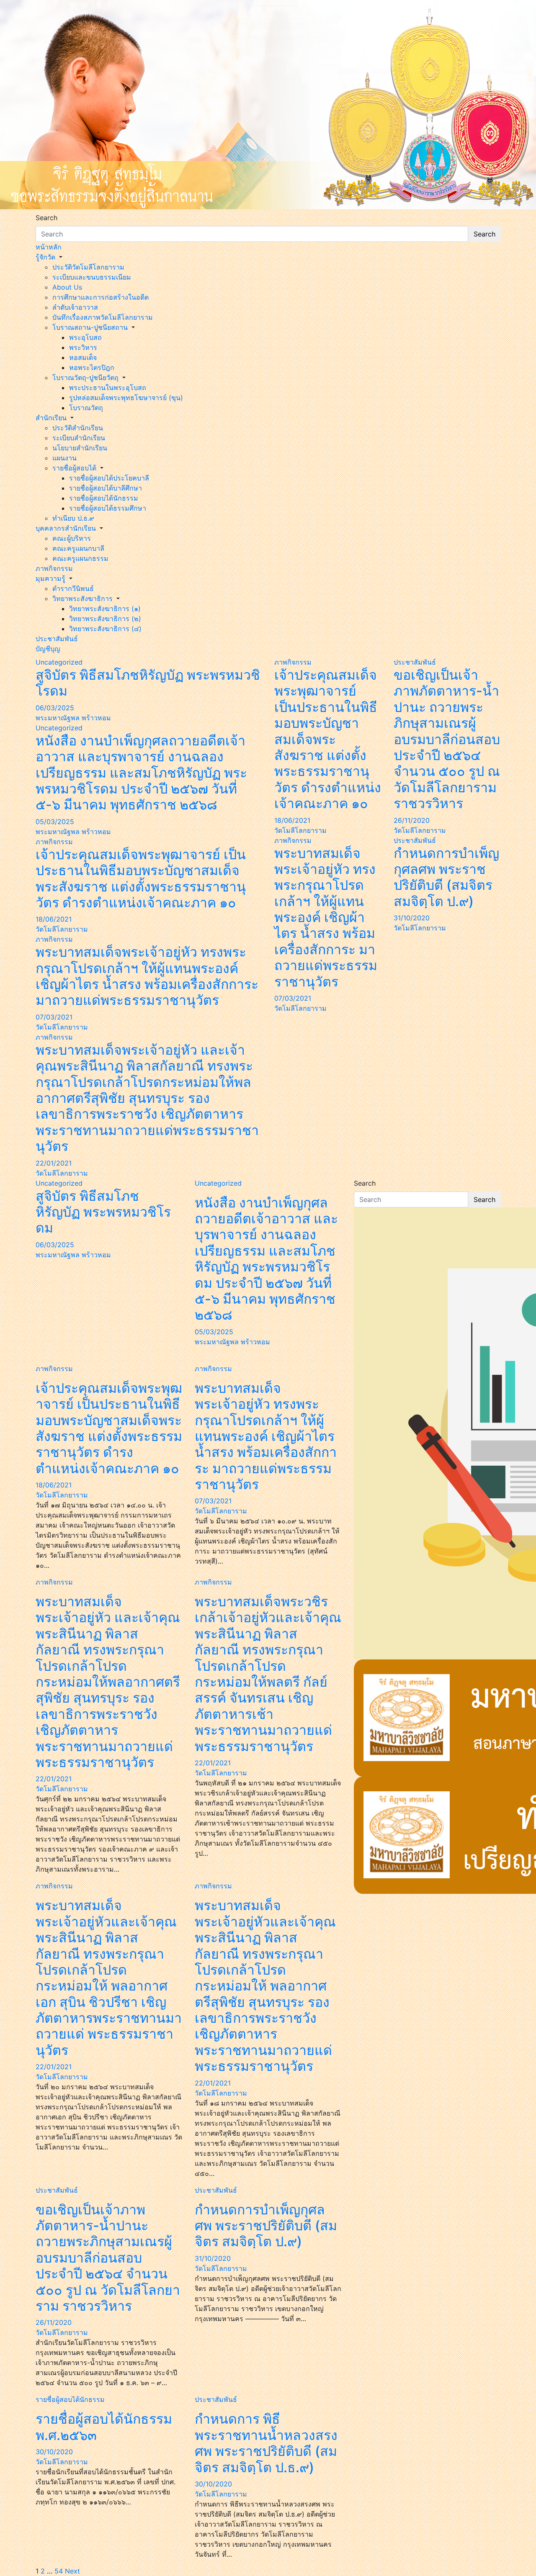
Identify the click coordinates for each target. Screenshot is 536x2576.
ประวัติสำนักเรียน (78, 428)
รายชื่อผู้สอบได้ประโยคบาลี (109, 478)
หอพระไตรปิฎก (92, 367)
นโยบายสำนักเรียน (80, 448)
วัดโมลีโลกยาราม (62, 929)
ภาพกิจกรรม (54, 568)
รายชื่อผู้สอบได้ (74, 468)
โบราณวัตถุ (86, 408)
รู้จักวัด (45, 257)
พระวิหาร (83, 347)
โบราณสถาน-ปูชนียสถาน (90, 327)
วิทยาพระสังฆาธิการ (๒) (105, 619)
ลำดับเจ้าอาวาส (75, 307)
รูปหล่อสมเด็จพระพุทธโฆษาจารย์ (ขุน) (126, 398)
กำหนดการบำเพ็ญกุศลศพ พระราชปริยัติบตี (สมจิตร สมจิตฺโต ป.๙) (446, 877)
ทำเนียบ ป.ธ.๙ (73, 518)
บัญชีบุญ (48, 649)
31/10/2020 (412, 918)
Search (46, 218)
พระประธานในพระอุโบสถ (108, 388)
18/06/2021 (54, 919)
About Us (67, 287)
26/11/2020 (412, 820)
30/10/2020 (54, 2452)
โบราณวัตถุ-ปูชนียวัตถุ (85, 378)
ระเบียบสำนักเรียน (79, 438)
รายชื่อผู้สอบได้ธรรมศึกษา (108, 508)
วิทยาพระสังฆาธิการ (82, 598)
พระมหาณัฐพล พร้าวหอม (73, 718)
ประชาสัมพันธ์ (57, 639)
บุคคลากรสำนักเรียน (66, 528)
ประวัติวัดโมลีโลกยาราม (88, 267)
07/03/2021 (54, 1017)
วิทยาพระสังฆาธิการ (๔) (105, 629)
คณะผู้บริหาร (72, 538)
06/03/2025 (55, 708)
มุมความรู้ (50, 578)
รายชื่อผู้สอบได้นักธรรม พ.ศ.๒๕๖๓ (104, 2427)
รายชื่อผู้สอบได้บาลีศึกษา (106, 488)
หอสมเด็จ (83, 357)
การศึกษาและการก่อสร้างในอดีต (100, 297)
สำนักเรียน (51, 418)
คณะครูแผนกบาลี (78, 548)
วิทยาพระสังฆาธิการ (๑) (105, 609)
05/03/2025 (55, 822)
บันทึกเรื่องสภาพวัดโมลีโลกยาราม (103, 317)
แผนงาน (64, 458)
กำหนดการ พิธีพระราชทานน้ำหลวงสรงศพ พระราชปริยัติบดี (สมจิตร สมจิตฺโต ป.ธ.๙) (266, 2443)
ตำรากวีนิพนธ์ (73, 588)
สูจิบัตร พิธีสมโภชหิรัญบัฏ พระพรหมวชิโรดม (148, 683)
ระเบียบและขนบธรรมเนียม (92, 277)
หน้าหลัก (49, 247)
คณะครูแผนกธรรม (80, 558)
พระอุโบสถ (85, 337)
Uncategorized (59, 662)
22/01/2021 (54, 1163)
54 (59, 2571)
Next (72, 2571)
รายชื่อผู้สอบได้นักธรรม (104, 498)
